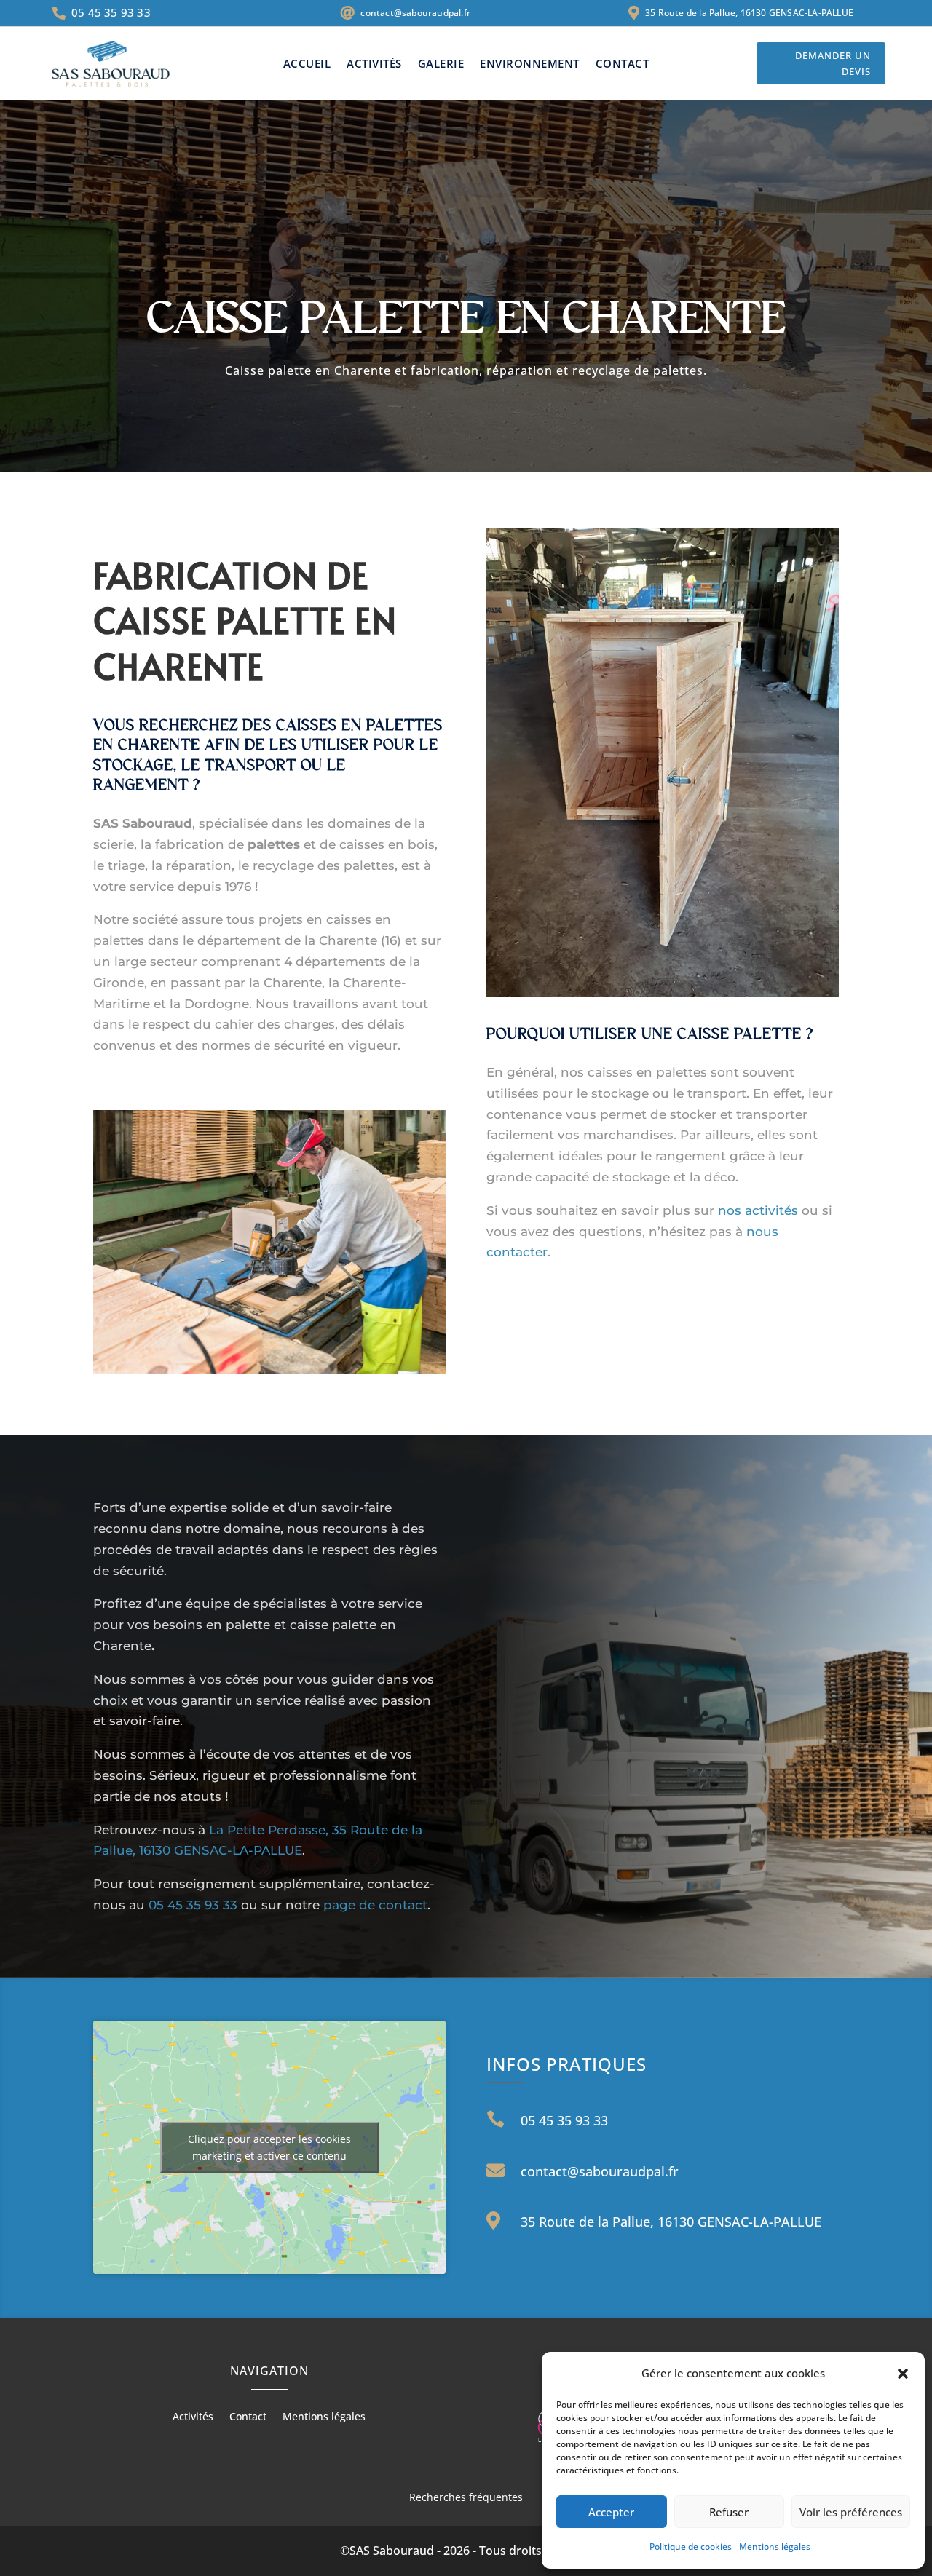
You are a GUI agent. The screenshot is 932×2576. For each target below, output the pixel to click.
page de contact (375, 1905)
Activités (374, 64)
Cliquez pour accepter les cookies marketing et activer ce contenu (269, 2147)
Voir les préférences (851, 2512)
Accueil (307, 64)
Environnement (530, 64)
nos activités (758, 1210)
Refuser (729, 2512)
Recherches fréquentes (466, 2497)
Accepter (611, 2512)
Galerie (441, 64)
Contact (623, 64)
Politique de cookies (691, 2547)
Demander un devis (833, 63)
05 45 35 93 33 (195, 1905)
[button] (903, 2374)
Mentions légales (775, 2547)
